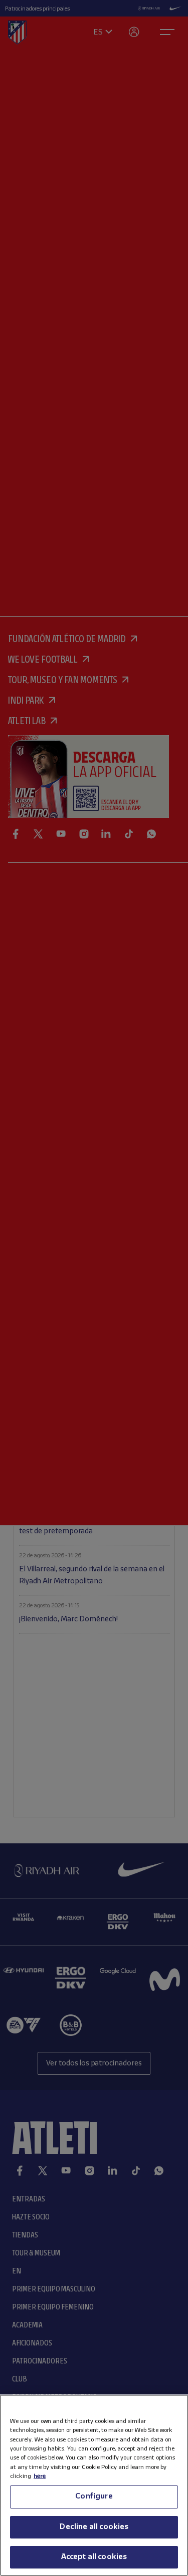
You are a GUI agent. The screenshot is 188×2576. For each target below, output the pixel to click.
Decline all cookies (94, 2527)
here (40, 2476)
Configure (94, 2496)
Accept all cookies (94, 2557)
